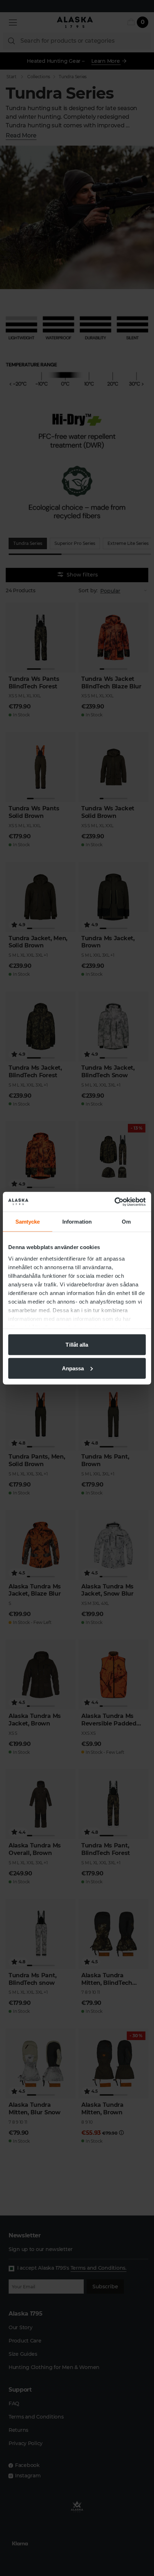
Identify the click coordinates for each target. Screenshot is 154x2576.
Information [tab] (77, 1222)
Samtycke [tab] (28, 1222)
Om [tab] (126, 1222)
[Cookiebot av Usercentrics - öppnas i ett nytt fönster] (114, 1202)
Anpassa (73, 1368)
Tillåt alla (77, 1345)
